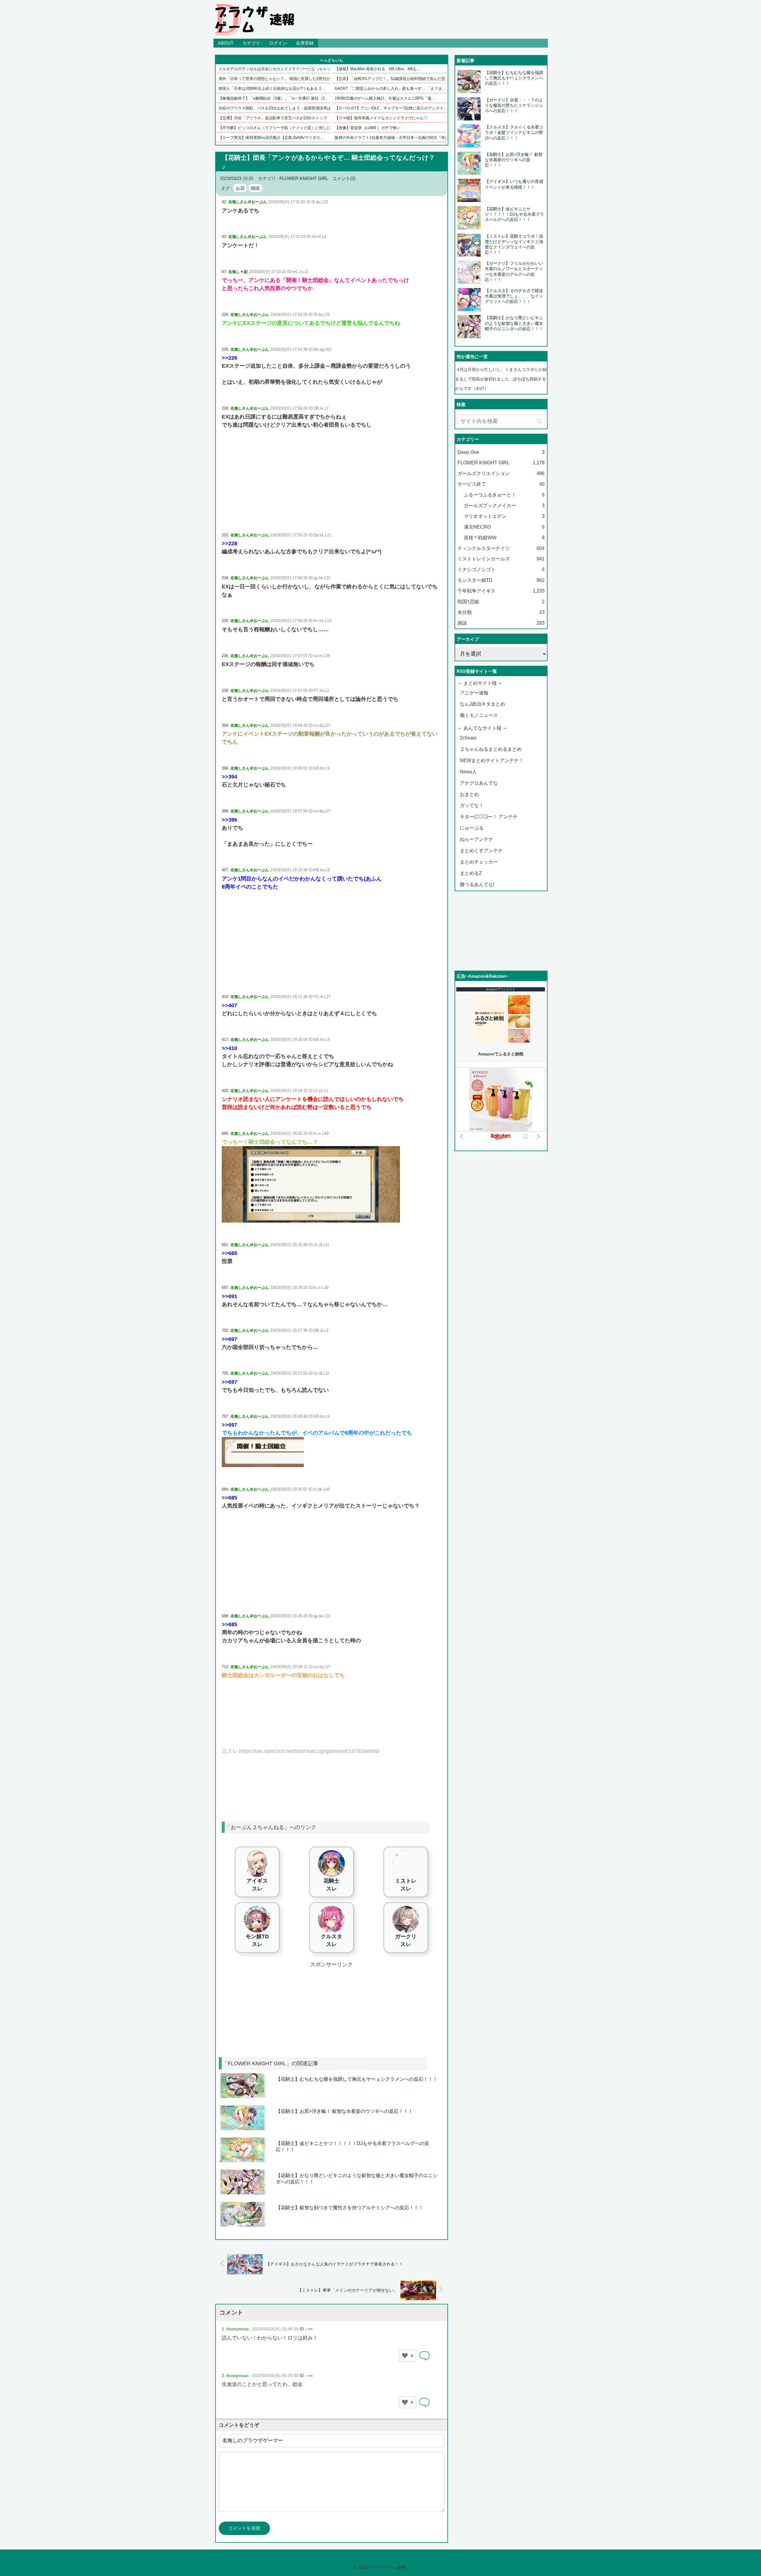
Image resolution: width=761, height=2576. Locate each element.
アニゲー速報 (474, 693)
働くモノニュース (479, 715)
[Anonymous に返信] (424, 2356)
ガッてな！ (472, 805)
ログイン (278, 43)
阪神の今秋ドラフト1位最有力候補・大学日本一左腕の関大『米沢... (394, 138)
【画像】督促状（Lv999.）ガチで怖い (368, 128)
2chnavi (468, 738)
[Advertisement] (332, 480)
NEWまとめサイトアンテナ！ (492, 760)
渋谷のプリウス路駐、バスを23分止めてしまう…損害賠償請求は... (276, 108)
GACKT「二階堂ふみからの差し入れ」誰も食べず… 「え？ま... (390, 88)
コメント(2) (344, 178)
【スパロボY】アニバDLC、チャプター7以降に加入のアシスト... (391, 108)
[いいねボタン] (405, 2356)
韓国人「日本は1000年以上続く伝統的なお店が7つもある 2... (272, 88)
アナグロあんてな (479, 783)
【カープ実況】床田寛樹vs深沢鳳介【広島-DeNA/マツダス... (271, 138)
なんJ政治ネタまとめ (482, 704)
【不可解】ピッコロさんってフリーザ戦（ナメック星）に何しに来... (278, 128)
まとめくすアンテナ (481, 851)
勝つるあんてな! (477, 884)
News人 (468, 772)
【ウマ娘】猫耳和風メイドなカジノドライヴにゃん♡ (381, 118)
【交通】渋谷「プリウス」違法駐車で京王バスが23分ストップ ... (276, 118)
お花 (240, 188)
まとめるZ (471, 873)
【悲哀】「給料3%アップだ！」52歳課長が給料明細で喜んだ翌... (392, 79)
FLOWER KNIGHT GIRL (304, 178)
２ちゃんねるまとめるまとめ (491, 749)
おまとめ (469, 794)
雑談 (255, 188)
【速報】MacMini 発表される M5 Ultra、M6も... (378, 69)
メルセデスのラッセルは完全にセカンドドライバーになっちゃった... (278, 69)
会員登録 (305, 43)
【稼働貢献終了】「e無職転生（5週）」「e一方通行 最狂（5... (273, 98)
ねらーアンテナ (477, 839)
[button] (539, 421)
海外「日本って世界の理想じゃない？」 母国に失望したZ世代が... (276, 79)
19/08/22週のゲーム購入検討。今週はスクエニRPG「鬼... (385, 98)
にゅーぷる (472, 828)
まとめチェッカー (479, 862)
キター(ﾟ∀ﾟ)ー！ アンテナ (489, 817)
